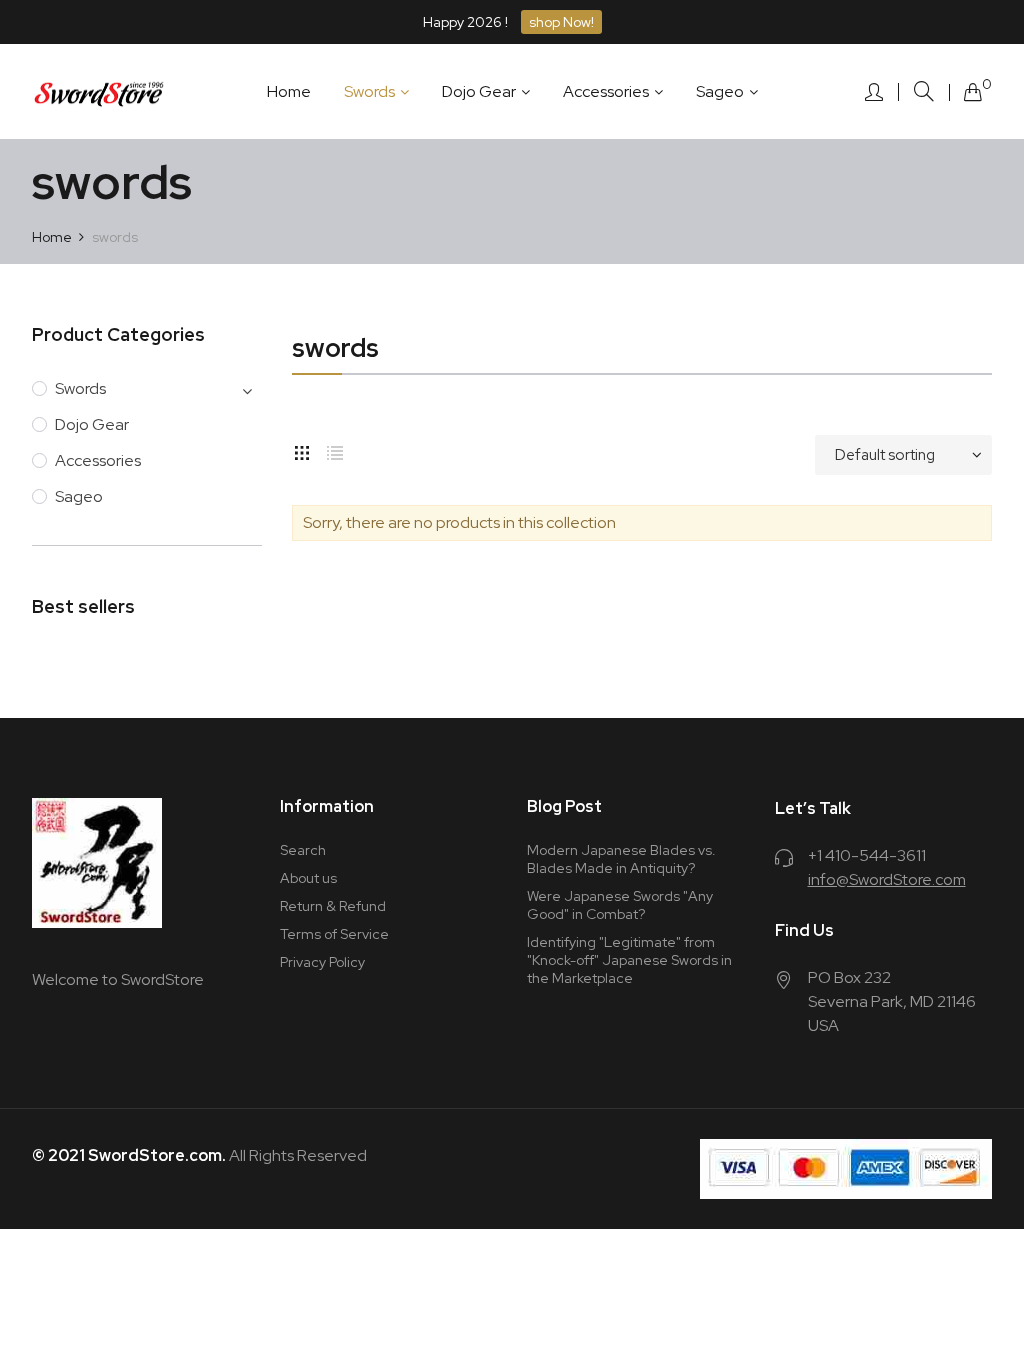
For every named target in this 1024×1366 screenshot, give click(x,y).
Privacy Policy (322, 962)
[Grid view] (302, 450)
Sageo (79, 496)
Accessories (98, 460)
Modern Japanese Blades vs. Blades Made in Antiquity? (621, 859)
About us (308, 878)
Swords (80, 388)
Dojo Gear (92, 424)
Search (303, 850)
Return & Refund (333, 906)
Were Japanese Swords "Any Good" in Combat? (620, 905)
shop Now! (561, 22)
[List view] (335, 450)
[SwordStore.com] (99, 92)
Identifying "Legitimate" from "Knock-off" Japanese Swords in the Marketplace (629, 960)
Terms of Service (334, 934)
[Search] (924, 91)
